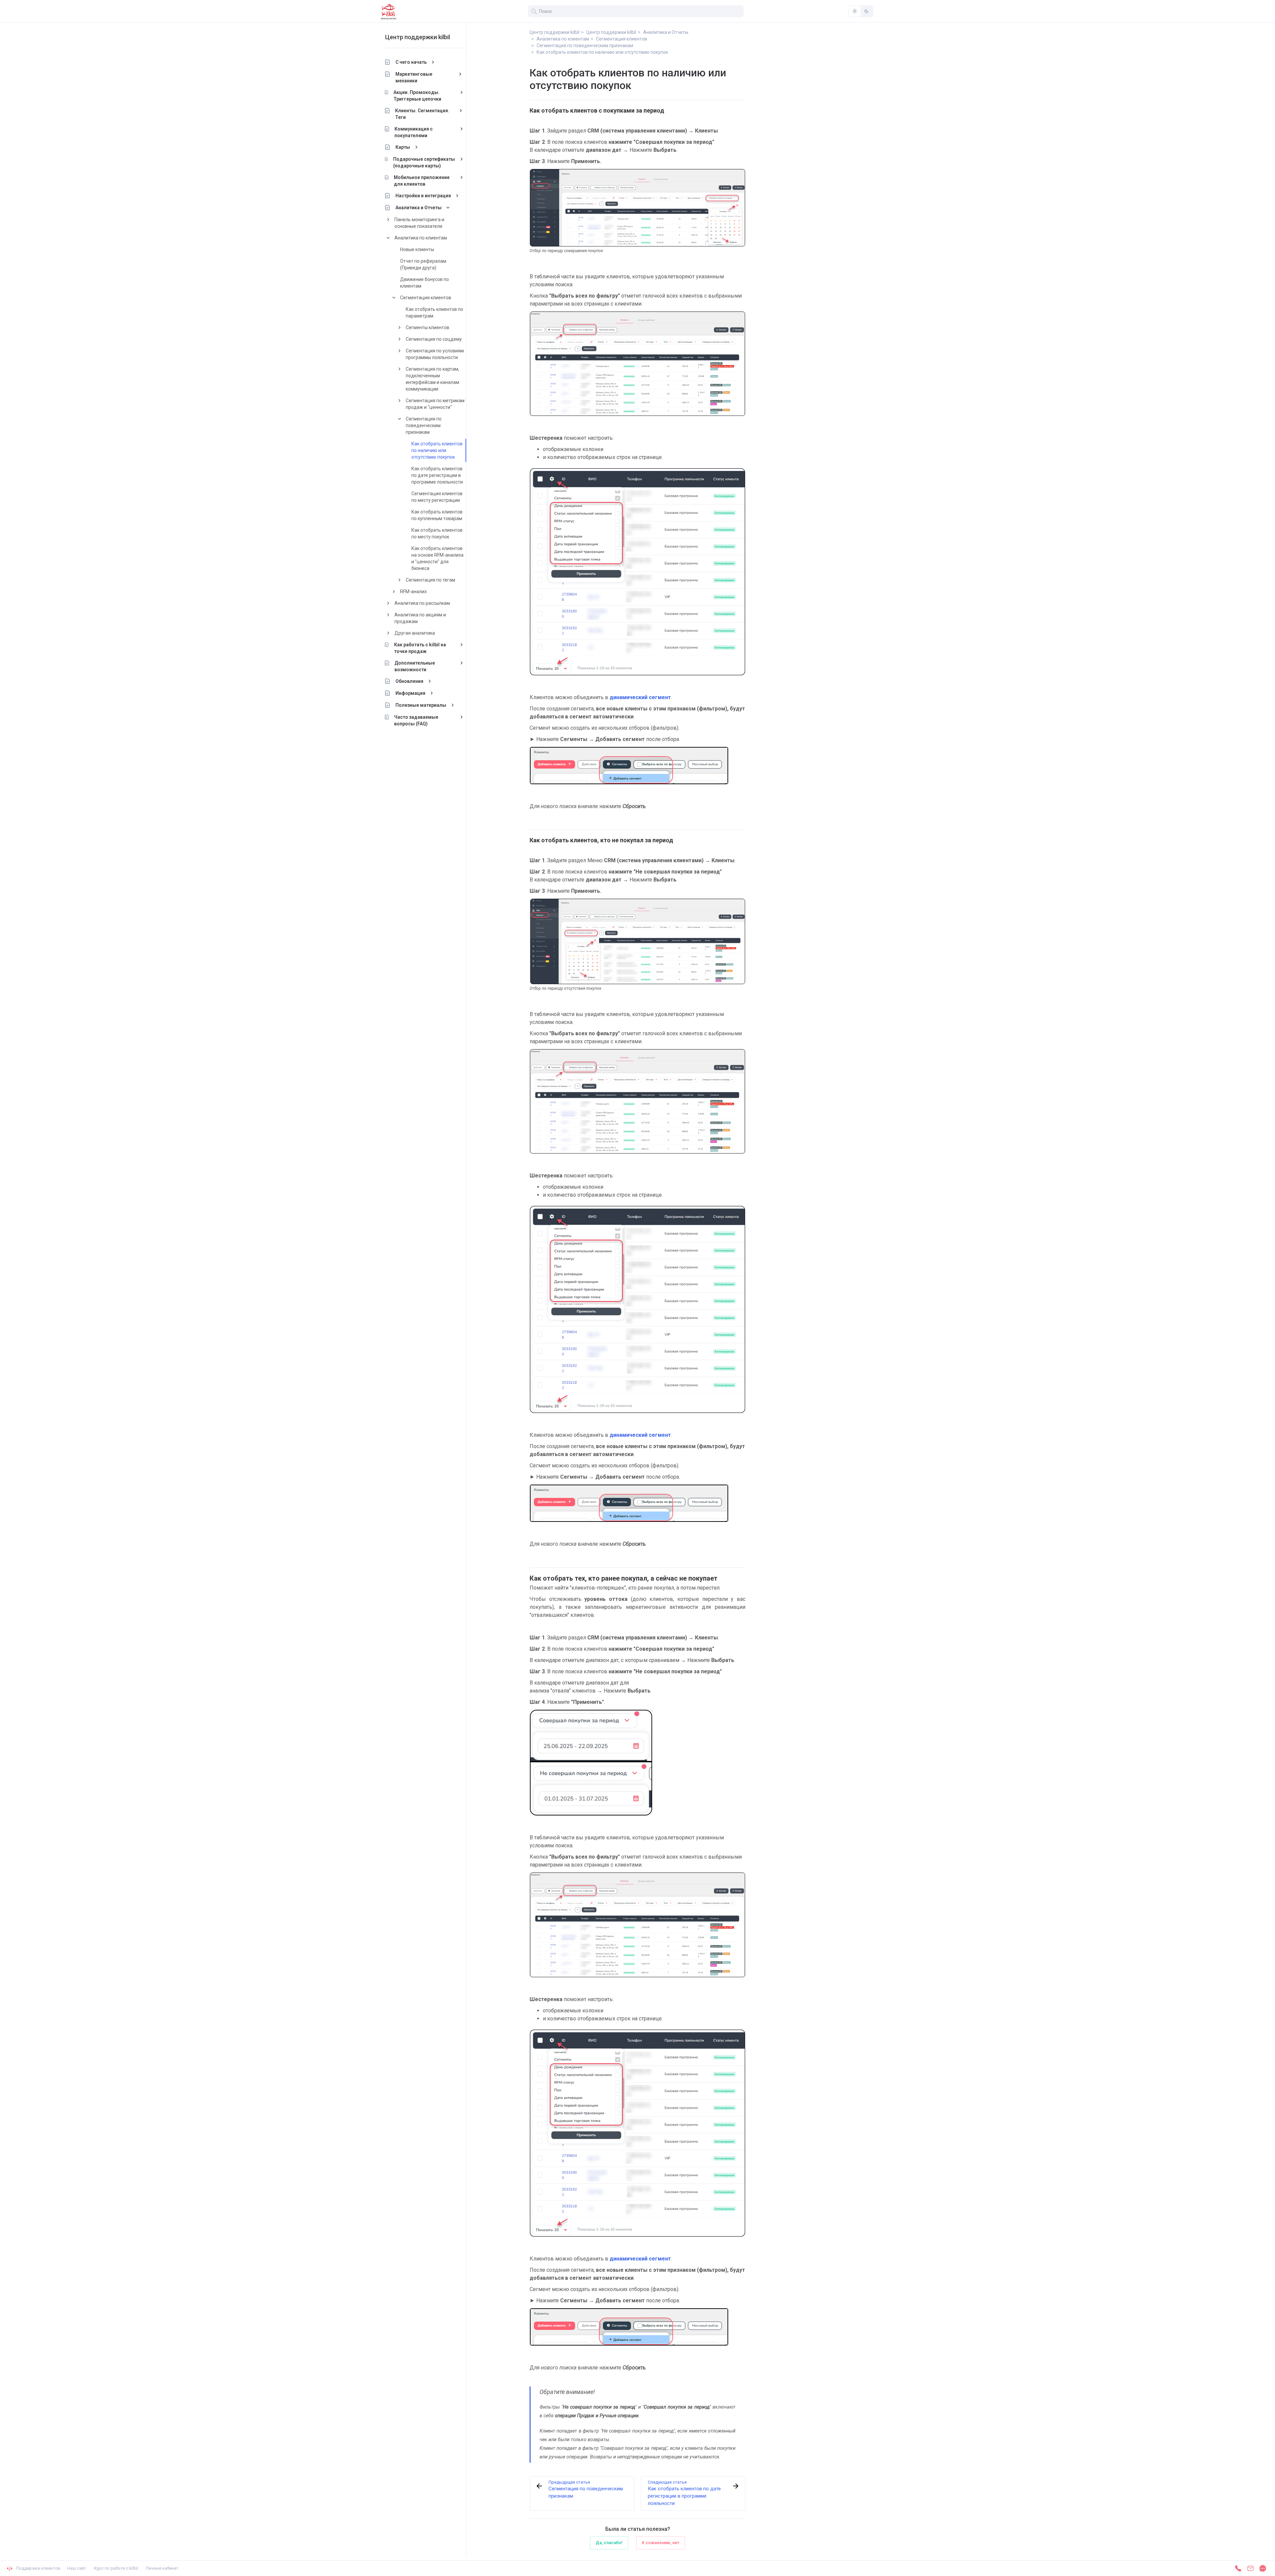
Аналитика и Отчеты (419, 208)
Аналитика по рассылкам (422, 603)
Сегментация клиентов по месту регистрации (437, 497)
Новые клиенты (417, 249)
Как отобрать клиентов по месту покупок (437, 533)
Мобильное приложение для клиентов (422, 181)
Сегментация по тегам (430, 580)
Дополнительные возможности (415, 666)
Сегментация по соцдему (434, 339)
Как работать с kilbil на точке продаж (420, 648)
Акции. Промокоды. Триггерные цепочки (417, 96)
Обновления (409, 681)
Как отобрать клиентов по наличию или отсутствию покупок (437, 450)
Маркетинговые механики (414, 77)
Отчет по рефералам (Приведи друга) (423, 264)
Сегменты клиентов (427, 327)
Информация (410, 693)
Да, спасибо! (609, 2543)
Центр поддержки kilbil (418, 37)
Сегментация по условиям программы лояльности (435, 354)
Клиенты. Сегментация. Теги (422, 114)
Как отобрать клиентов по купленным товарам (437, 515)
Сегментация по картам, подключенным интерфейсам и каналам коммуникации (432, 379)
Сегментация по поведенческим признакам (424, 425)
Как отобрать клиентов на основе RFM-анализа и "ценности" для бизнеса (437, 558)
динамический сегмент (640, 697)
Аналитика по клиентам (421, 238)
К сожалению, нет (661, 2543)
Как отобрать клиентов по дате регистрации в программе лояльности (437, 475)
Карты (403, 147)
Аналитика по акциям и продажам (420, 618)
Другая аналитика (415, 633)
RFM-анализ (413, 592)
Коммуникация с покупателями (414, 132)
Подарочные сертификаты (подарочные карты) (424, 162)
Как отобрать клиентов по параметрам (434, 313)
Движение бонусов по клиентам (425, 283)
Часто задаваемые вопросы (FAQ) (416, 720)
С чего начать (411, 62)
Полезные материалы (421, 705)
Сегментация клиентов (426, 298)
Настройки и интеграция (423, 196)
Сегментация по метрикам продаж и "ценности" (435, 404)
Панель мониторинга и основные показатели (419, 223)
